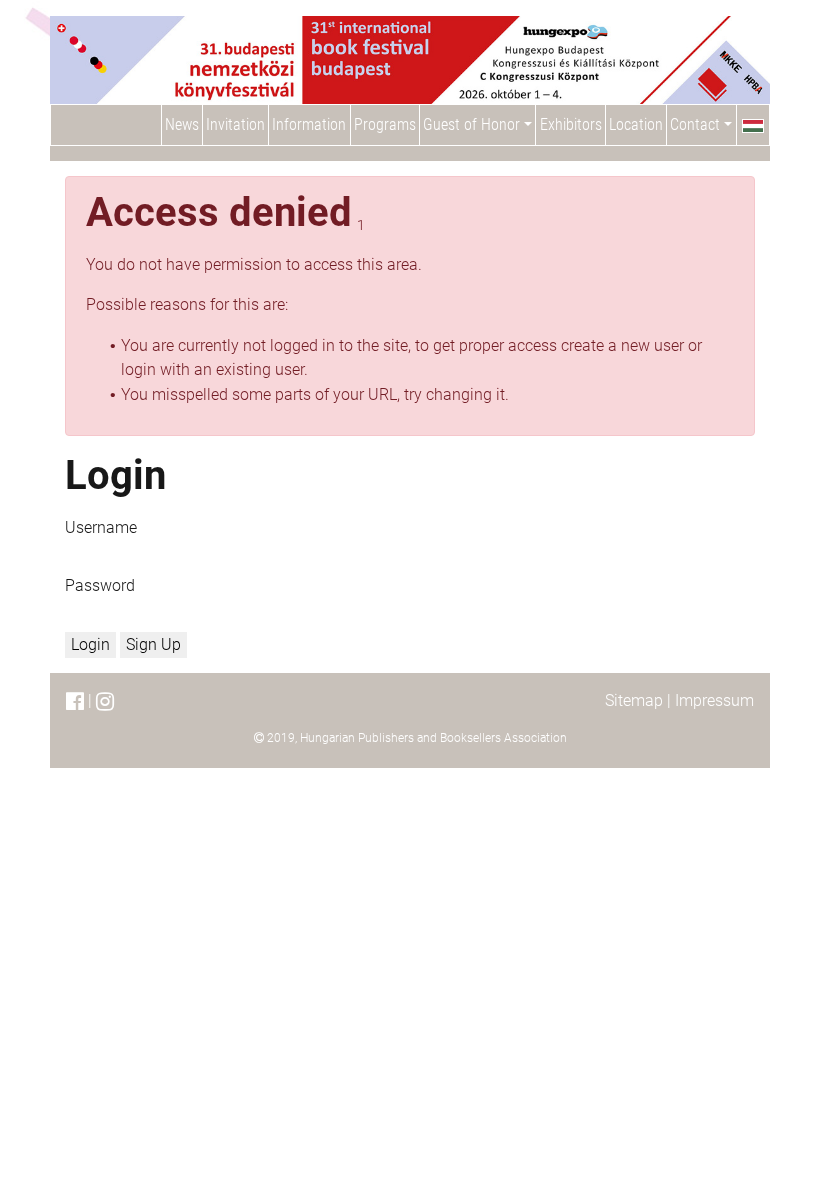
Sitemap (634, 700)
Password (100, 585)
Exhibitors (571, 124)
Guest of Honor (473, 124)
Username (101, 527)
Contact (697, 124)
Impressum (714, 700)
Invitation (235, 124)
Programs (385, 124)
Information (309, 124)
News (182, 124)
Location (636, 124)
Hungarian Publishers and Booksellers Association (433, 738)
